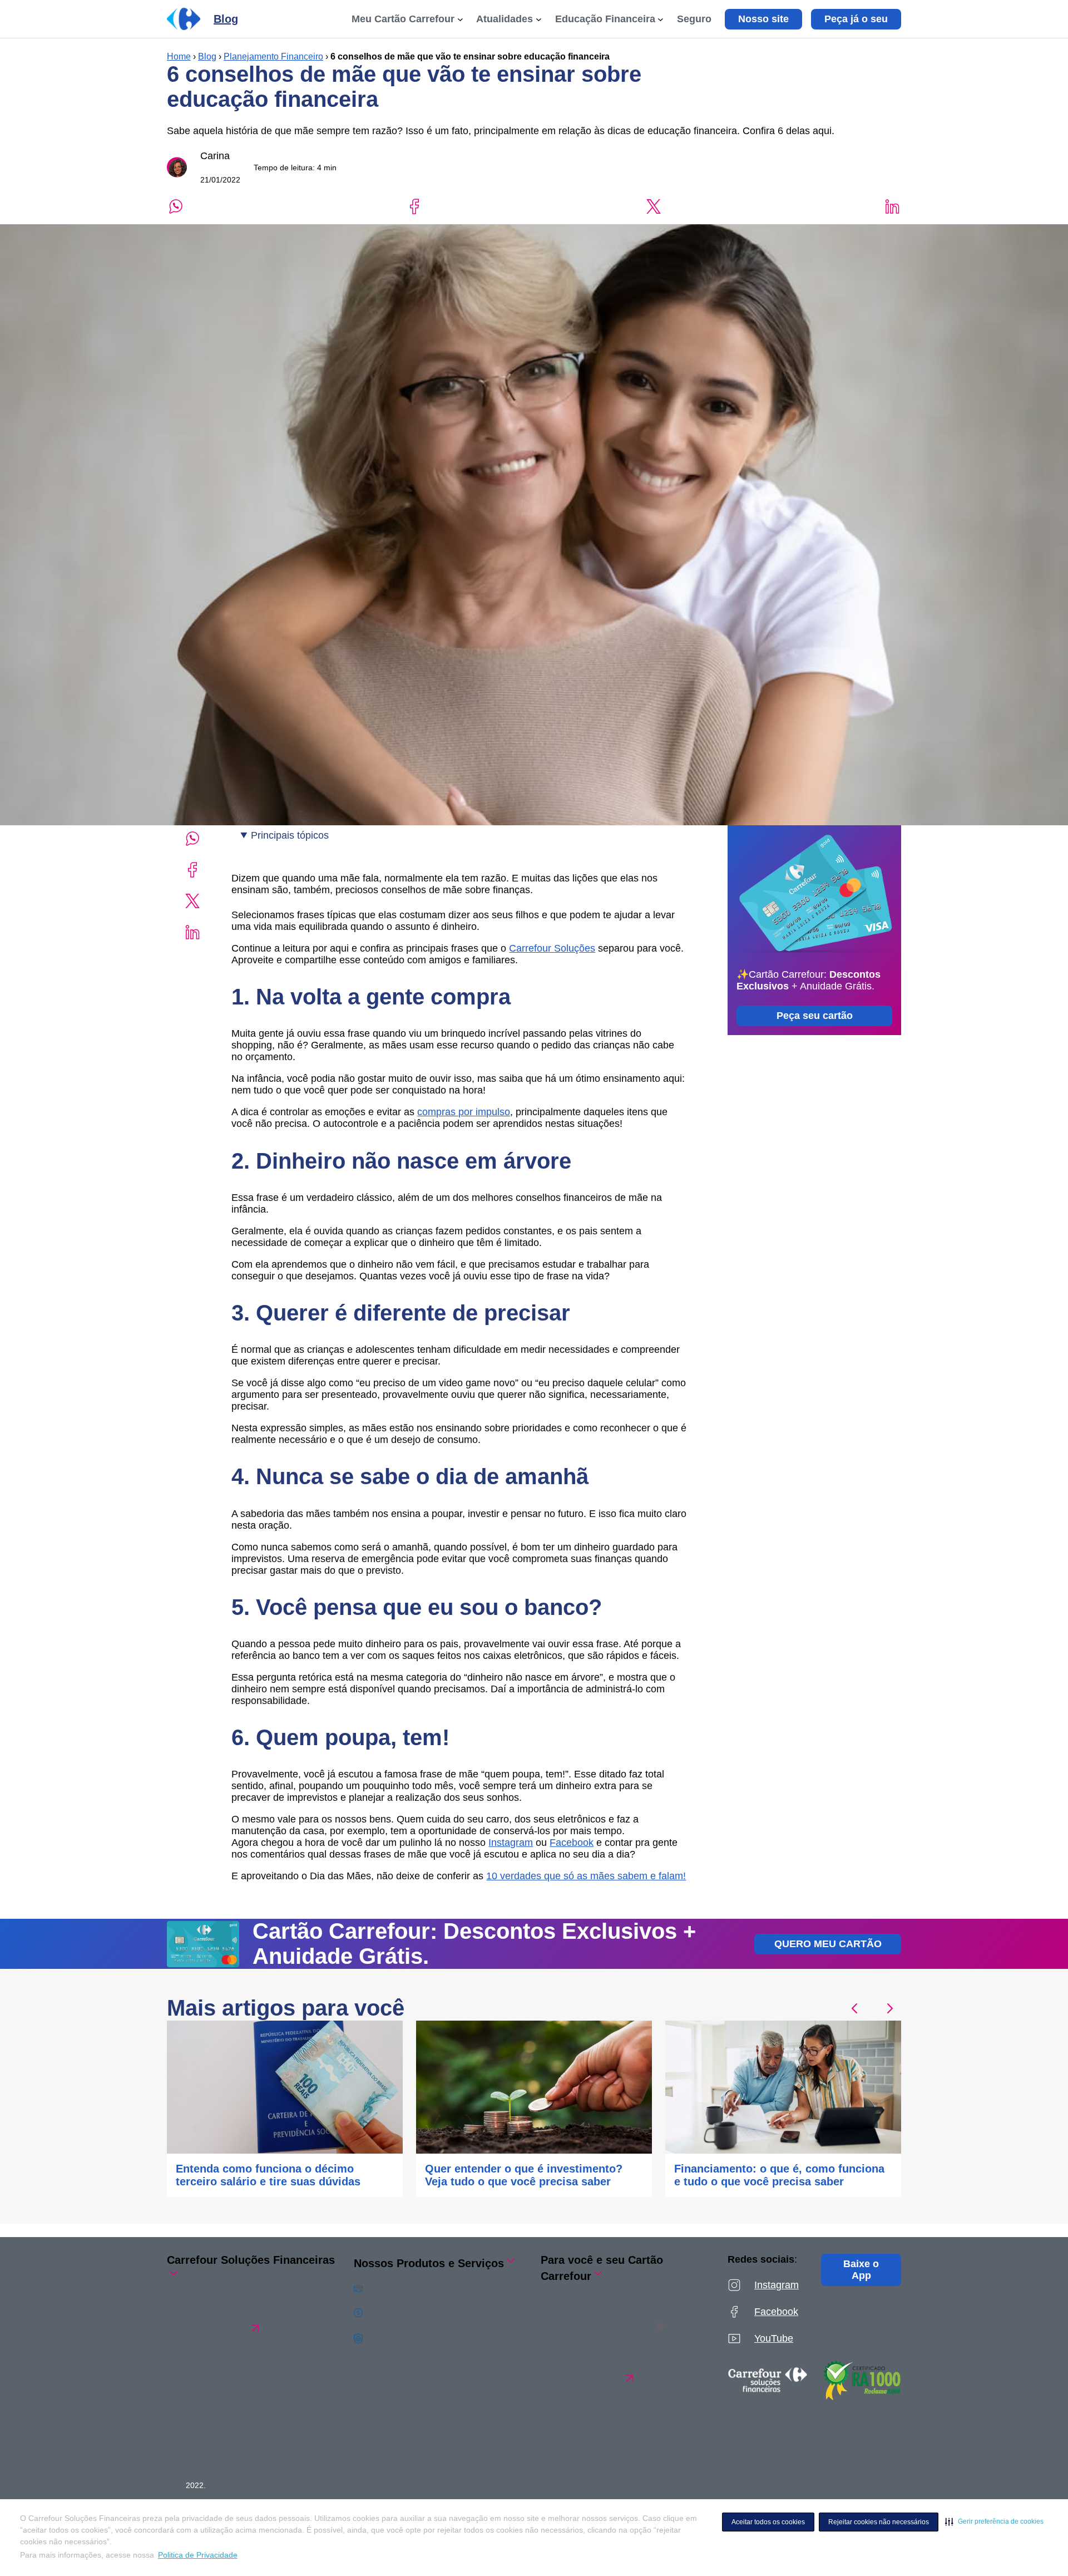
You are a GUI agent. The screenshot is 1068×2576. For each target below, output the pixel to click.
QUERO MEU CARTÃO (828, 1944)
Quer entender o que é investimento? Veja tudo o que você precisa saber (524, 2175)
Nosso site (763, 19)
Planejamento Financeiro (273, 56)
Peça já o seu (856, 19)
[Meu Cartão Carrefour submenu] (460, 19)
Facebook (572, 1843)
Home (179, 56)
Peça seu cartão (815, 1016)
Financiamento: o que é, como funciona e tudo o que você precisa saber (779, 2175)
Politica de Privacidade (198, 2555)
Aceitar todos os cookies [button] (768, 2522)
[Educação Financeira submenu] (661, 19)
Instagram (511, 1843)
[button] (994, 2521)
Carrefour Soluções (552, 948)
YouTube (774, 2338)
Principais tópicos (290, 835)
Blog (207, 56)
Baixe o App (861, 2270)
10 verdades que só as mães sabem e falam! (586, 1876)
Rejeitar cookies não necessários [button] (879, 2522)
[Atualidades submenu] (539, 19)
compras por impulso (464, 1112)
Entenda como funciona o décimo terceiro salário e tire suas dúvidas (268, 2175)
